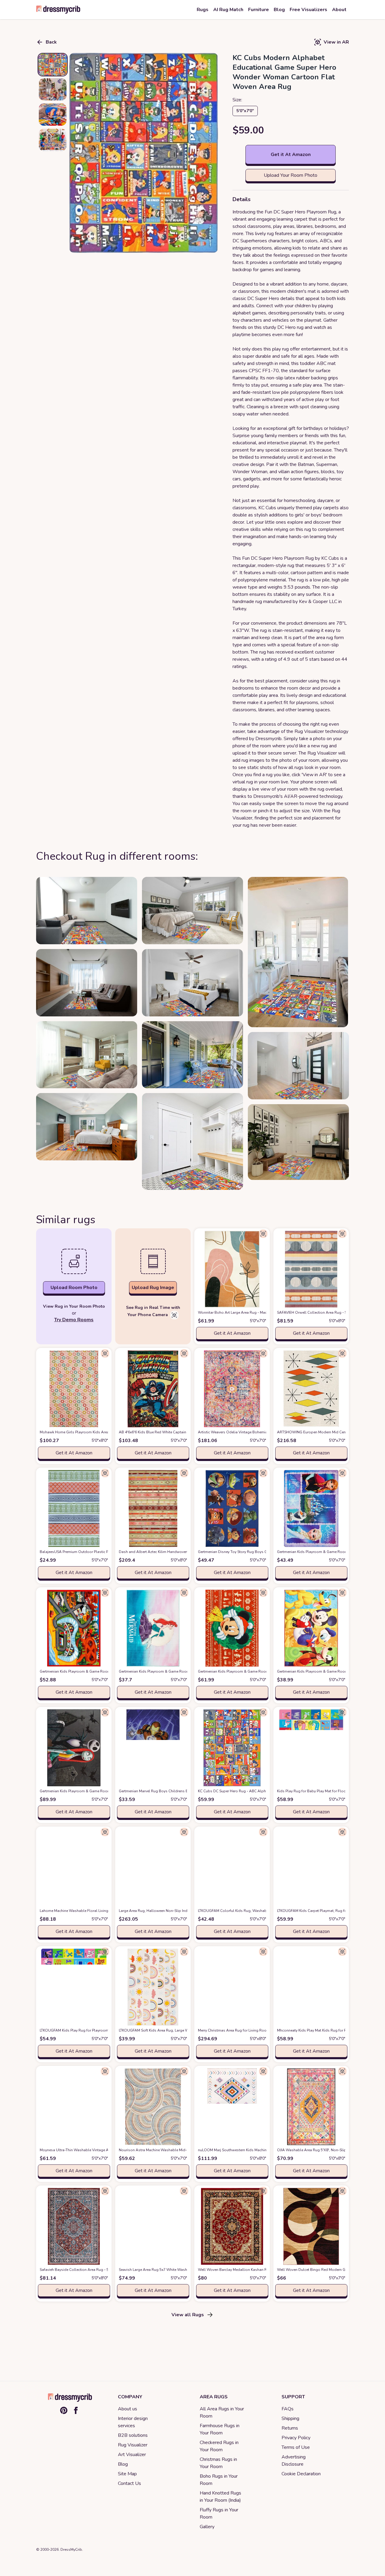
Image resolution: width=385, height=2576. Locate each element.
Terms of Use (296, 2447)
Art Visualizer (132, 2455)
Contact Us (129, 2483)
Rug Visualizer (133, 2445)
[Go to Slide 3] (53, 115)
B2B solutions (133, 2435)
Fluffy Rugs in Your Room (219, 2513)
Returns (290, 2428)
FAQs (288, 2409)
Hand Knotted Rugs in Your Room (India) (220, 2497)
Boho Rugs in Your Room (219, 2480)
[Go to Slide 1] (53, 65)
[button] (144, 153)
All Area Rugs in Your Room (222, 2412)
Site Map (127, 2474)
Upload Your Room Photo (291, 175)
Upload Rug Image (153, 1288)
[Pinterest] (64, 2410)
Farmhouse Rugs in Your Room (220, 2429)
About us (128, 2409)
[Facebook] (76, 2410)
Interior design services (133, 2422)
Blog (123, 2464)
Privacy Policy (296, 2438)
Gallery (207, 2527)
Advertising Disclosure (294, 2461)
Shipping (290, 2418)
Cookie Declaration (301, 2474)
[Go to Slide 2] (53, 89)
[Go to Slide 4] (53, 140)
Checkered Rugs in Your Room (219, 2446)
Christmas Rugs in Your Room (218, 2463)
